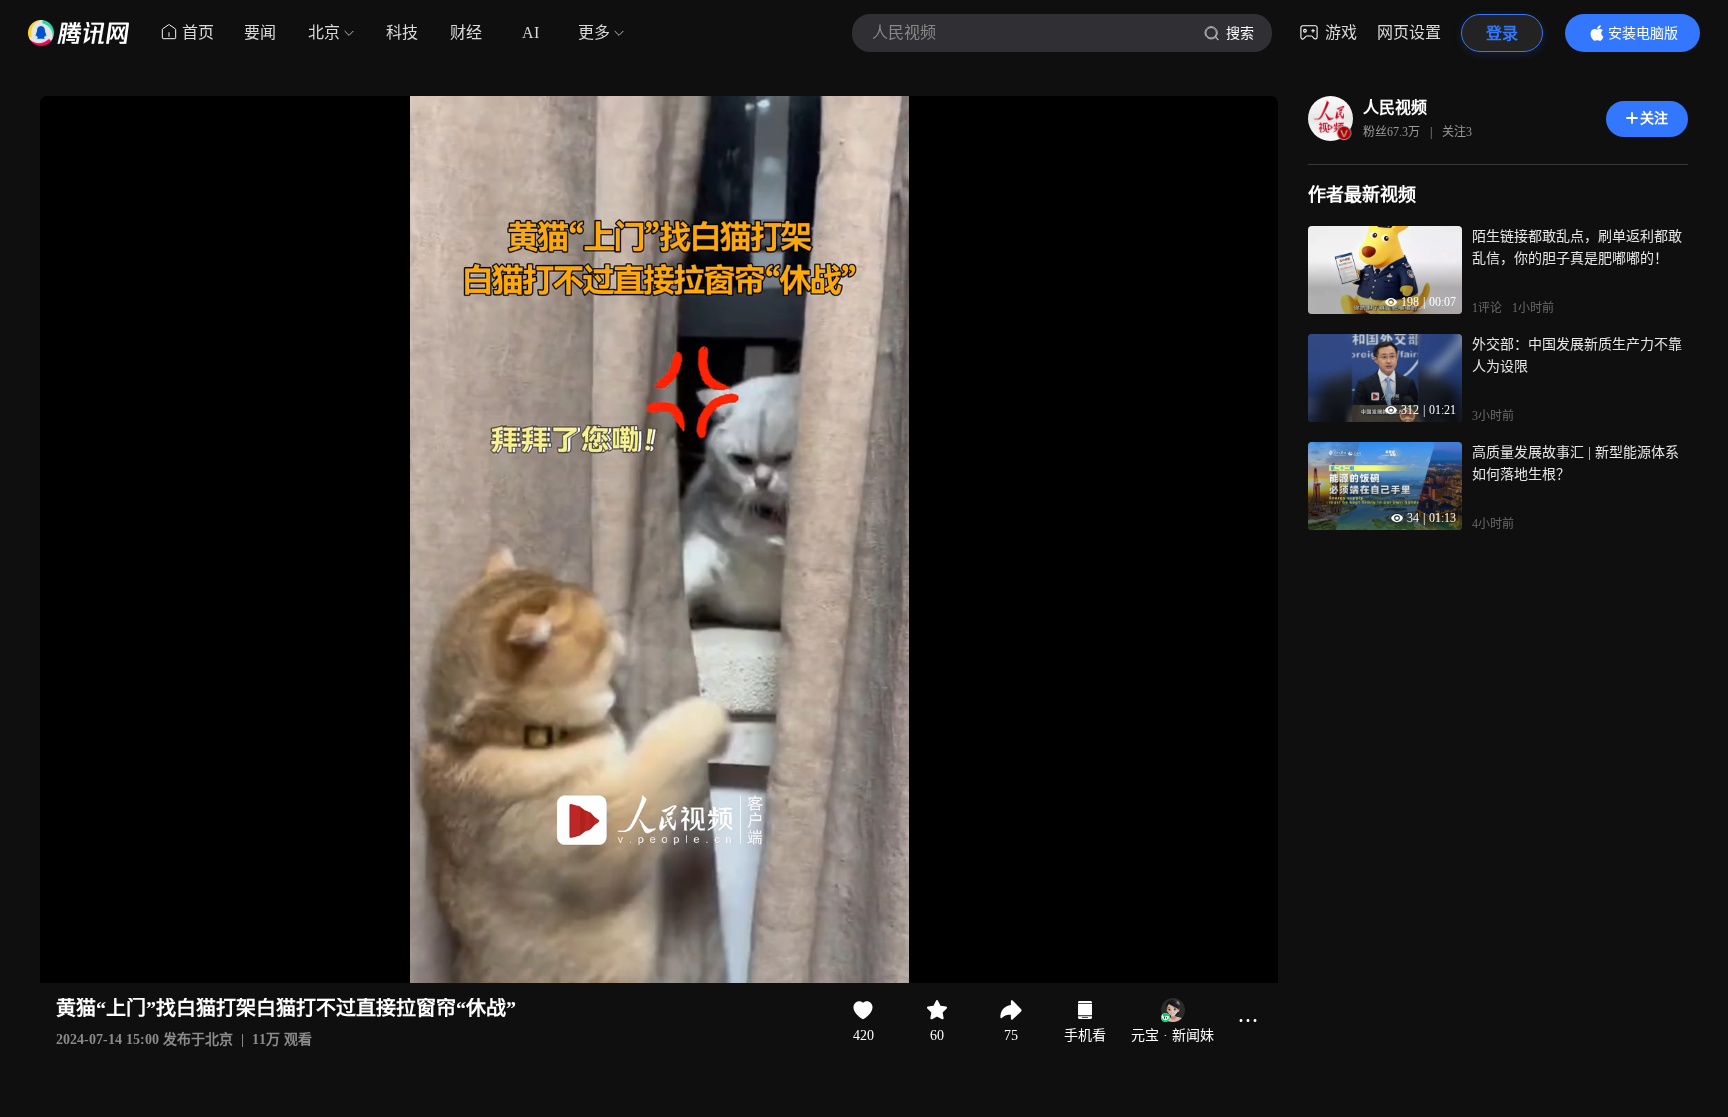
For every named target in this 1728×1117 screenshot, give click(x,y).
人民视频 (1395, 107)
